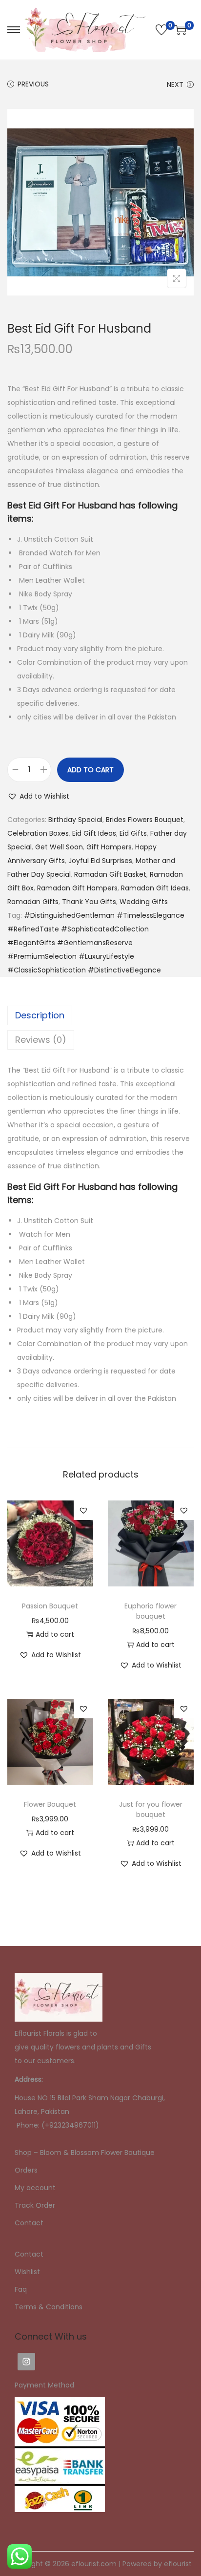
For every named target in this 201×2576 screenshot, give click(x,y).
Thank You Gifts (89, 902)
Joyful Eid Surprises (100, 861)
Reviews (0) (41, 1040)
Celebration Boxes (38, 833)
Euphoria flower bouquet (151, 1611)
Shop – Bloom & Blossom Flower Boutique (85, 2153)
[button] (38, 796)
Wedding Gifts (144, 902)
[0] (161, 30)
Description (40, 1015)
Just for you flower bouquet (151, 1809)
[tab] (100, 1015)
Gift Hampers (109, 847)
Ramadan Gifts (33, 902)
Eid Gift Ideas (94, 833)
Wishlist (27, 2272)
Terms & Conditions (49, 2307)
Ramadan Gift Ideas (155, 888)
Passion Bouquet (50, 1606)
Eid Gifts (133, 833)
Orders (26, 2170)
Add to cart (90, 770)
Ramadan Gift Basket (110, 874)
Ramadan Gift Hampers (77, 888)
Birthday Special (75, 820)
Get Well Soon (59, 847)
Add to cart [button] (55, 1634)
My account (35, 2188)
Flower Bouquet (50, 1804)
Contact (29, 2223)
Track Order (35, 2205)
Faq (21, 2289)
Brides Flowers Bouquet (145, 820)
